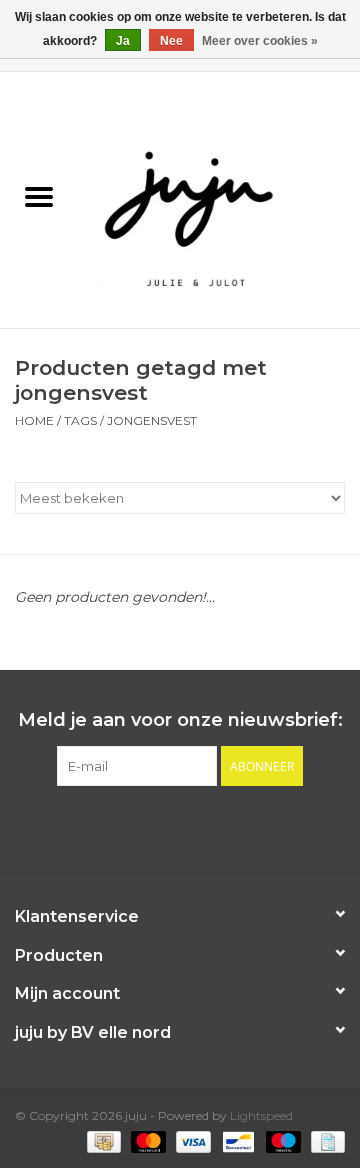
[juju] (219, 199)
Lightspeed (261, 1115)
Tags (80, 420)
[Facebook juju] (162, 827)
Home (34, 420)
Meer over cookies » (260, 41)
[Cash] (102, 1140)
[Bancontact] (236, 1140)
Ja (123, 41)
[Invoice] (324, 1140)
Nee (171, 41)
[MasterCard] (146, 1140)
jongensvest (152, 420)
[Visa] (191, 1140)
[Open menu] (39, 196)
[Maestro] (281, 1140)
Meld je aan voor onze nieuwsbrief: (180, 720)
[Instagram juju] (198, 827)
